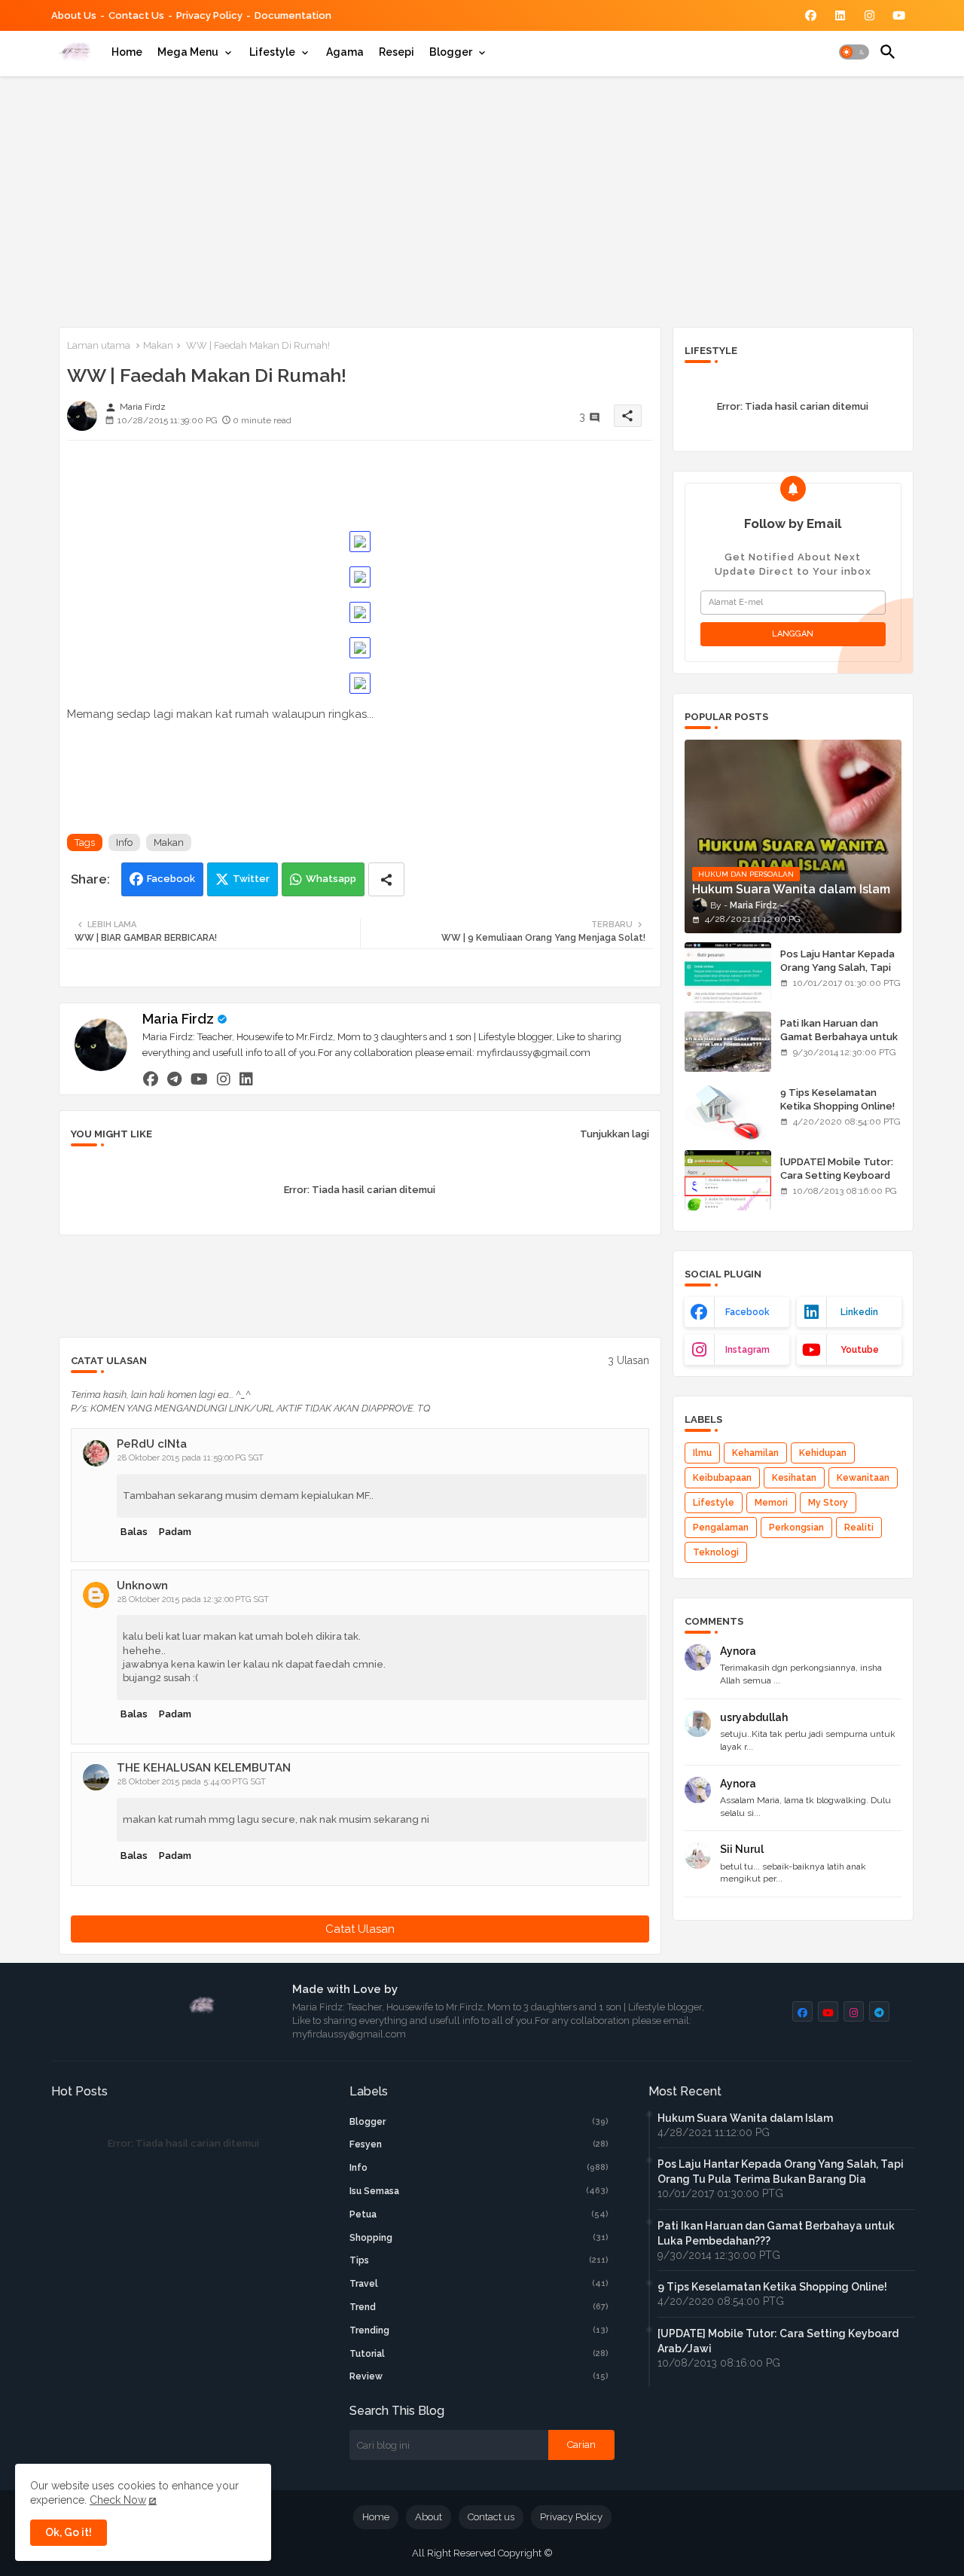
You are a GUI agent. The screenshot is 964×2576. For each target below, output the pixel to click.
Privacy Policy (209, 15)
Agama (345, 52)
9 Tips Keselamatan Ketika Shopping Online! (837, 1099)
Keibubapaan (722, 1478)
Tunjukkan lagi (615, 1134)
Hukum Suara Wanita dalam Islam (745, 2118)
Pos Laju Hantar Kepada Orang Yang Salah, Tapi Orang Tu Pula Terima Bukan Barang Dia (837, 975)
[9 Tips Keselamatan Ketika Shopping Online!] (728, 1111)
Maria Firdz (178, 1019)
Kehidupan (823, 1453)
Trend (479, 2307)
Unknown (142, 1586)
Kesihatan (794, 1478)
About (429, 2517)
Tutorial (479, 2354)
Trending (479, 2330)
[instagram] (224, 1079)
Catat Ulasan (360, 1929)
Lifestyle (272, 52)
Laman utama (99, 345)
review (479, 2376)
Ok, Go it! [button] (69, 2532)
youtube (860, 1350)
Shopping (479, 2238)
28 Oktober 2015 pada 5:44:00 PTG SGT (192, 1782)
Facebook (171, 879)
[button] (854, 52)
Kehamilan (755, 1453)
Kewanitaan (863, 1478)
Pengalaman (721, 1528)
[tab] (127, 52)
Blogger (451, 52)
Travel (479, 2284)
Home (127, 52)
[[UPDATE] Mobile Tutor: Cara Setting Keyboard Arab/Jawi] (728, 1180)
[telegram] (174, 1079)
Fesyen (479, 2144)
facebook (747, 1312)
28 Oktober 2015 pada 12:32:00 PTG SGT (193, 1599)
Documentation (293, 15)
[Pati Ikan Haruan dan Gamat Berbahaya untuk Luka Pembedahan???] (728, 1042)
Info (124, 842)
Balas (134, 1532)
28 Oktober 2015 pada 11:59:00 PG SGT (191, 1458)
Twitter (251, 879)
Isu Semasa (479, 2191)
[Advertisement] (482, 199)
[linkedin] (246, 1079)
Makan (158, 345)
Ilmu (702, 1453)
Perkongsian (796, 1528)
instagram (747, 1350)
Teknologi (716, 1552)
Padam (175, 1532)
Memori (771, 1503)
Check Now (118, 2500)
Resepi (397, 52)
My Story (828, 1503)
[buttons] (811, 15)
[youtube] (199, 1079)
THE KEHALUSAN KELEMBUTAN (204, 1768)
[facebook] (151, 1079)
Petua (479, 2214)
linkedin (859, 1312)
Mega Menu (188, 52)
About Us (74, 15)
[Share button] (386, 879)
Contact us (136, 15)
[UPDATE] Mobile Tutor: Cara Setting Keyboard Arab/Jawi (837, 1175)
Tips (479, 2260)
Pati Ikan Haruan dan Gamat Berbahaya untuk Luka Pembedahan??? (839, 1037)
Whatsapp (331, 879)
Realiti (859, 1528)
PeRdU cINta (152, 1444)
